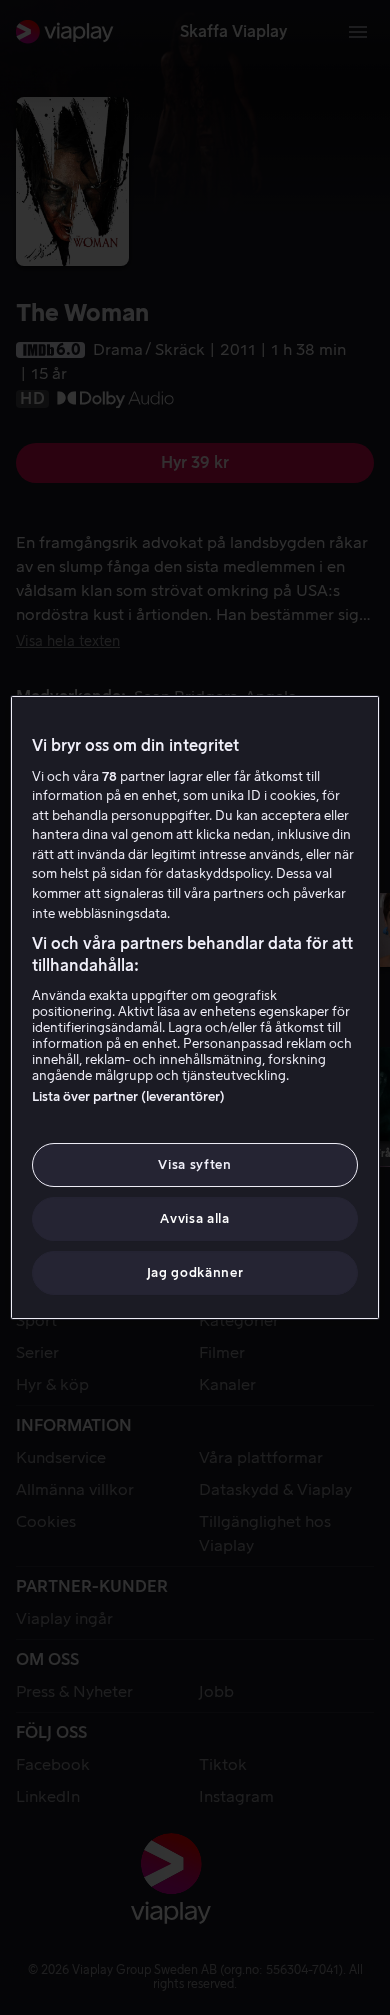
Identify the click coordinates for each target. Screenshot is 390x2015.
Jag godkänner (195, 1272)
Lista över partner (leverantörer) (128, 1096)
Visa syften (194, 1164)
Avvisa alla (194, 1218)
